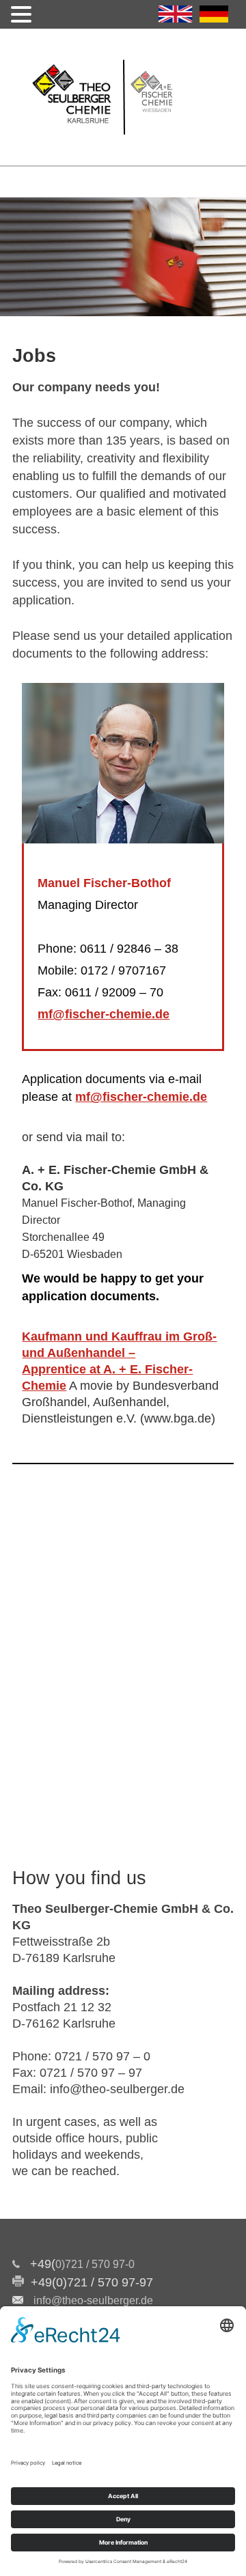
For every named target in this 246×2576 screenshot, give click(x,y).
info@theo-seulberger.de (93, 2300)
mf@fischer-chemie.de (104, 1014)
